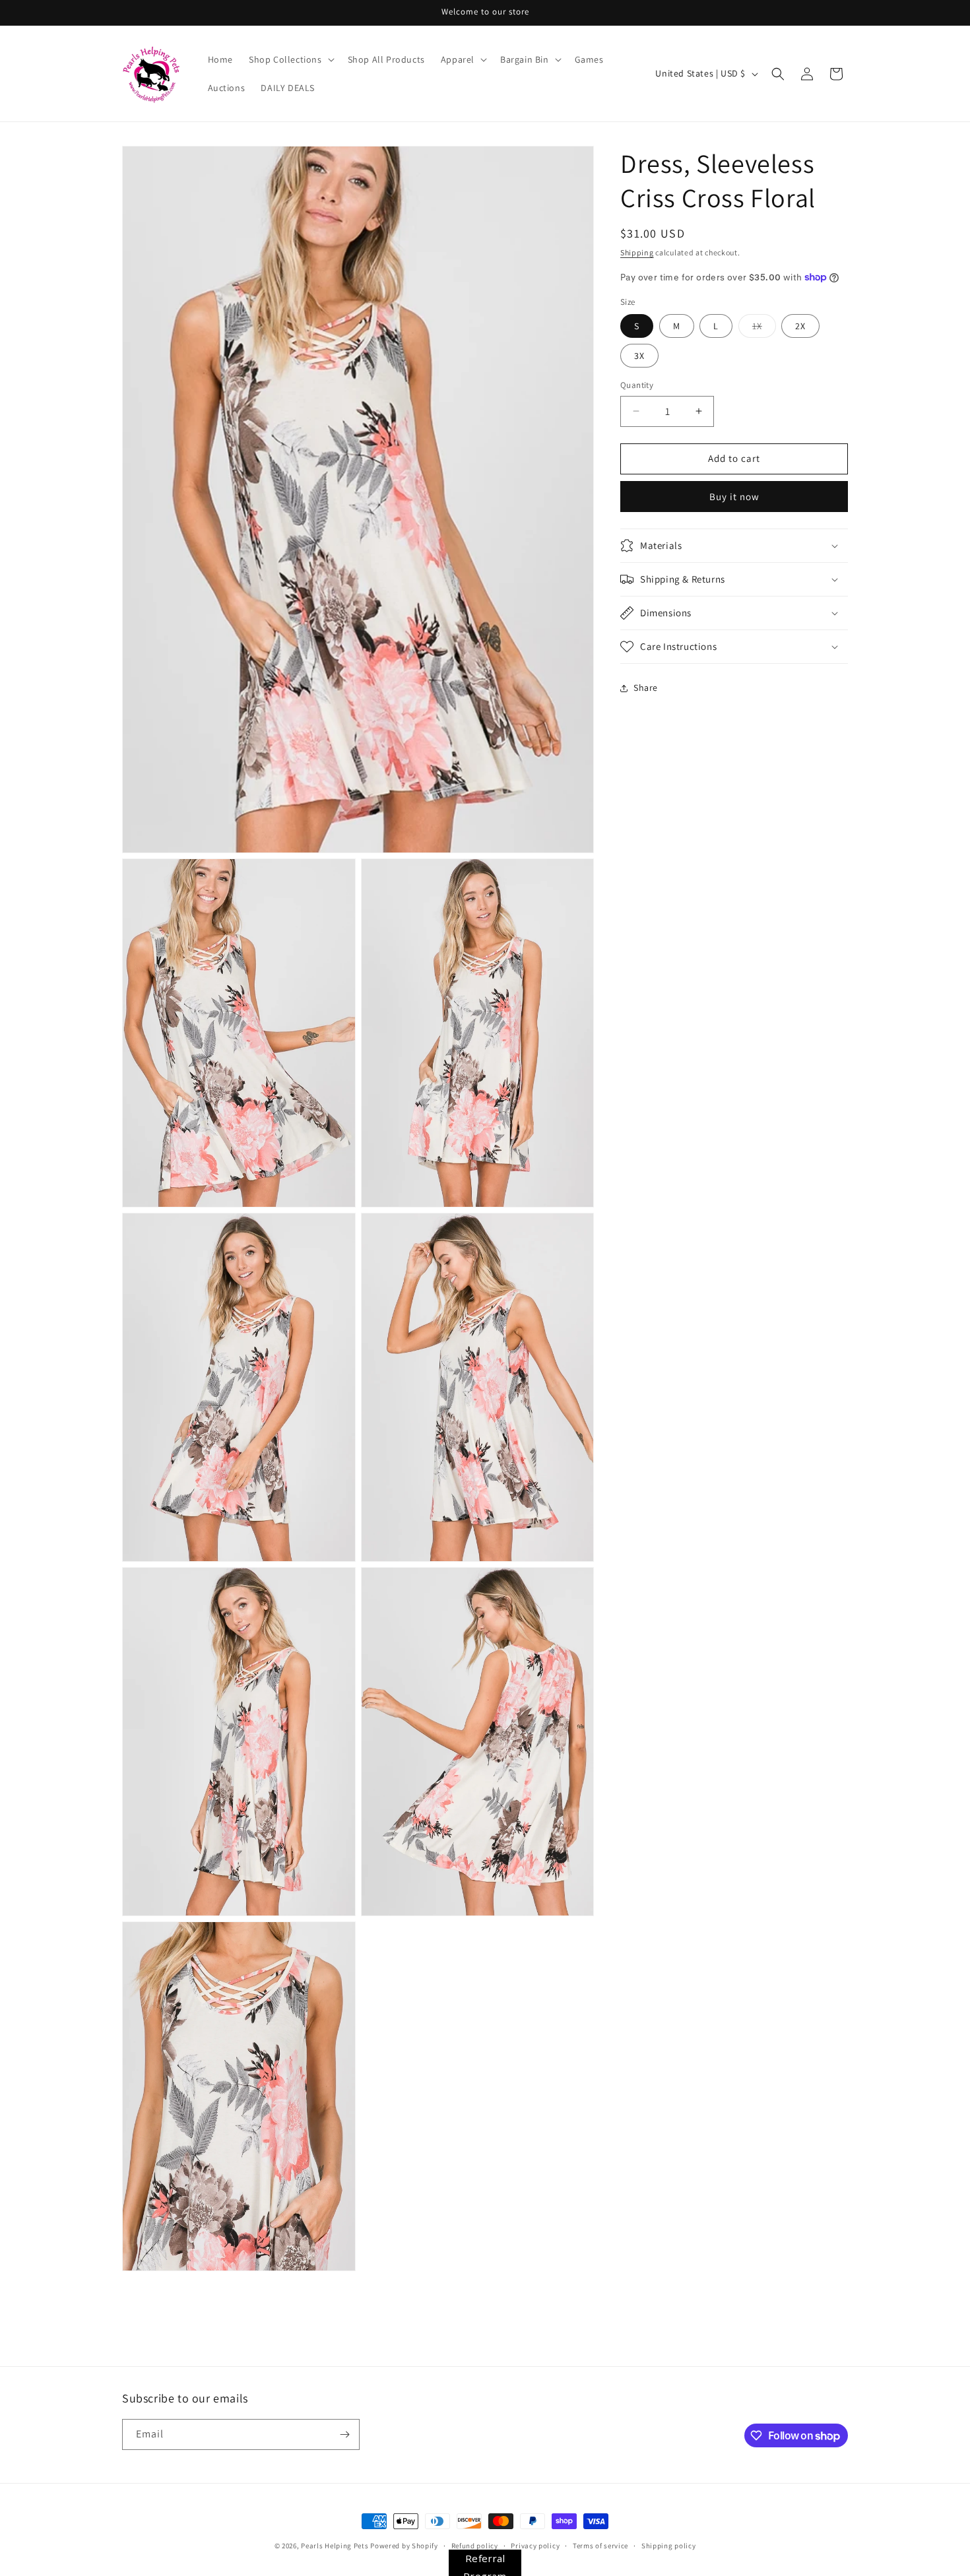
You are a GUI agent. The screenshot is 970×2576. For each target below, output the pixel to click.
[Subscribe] (344, 2434)
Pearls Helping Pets (335, 2546)
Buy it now (734, 497)
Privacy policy (535, 2546)
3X (639, 356)
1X (764, 329)
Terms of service (600, 2546)
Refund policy (475, 2546)
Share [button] (646, 688)
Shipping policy (669, 2546)
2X (800, 326)
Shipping (637, 252)
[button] (290, 59)
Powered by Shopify (404, 2546)
